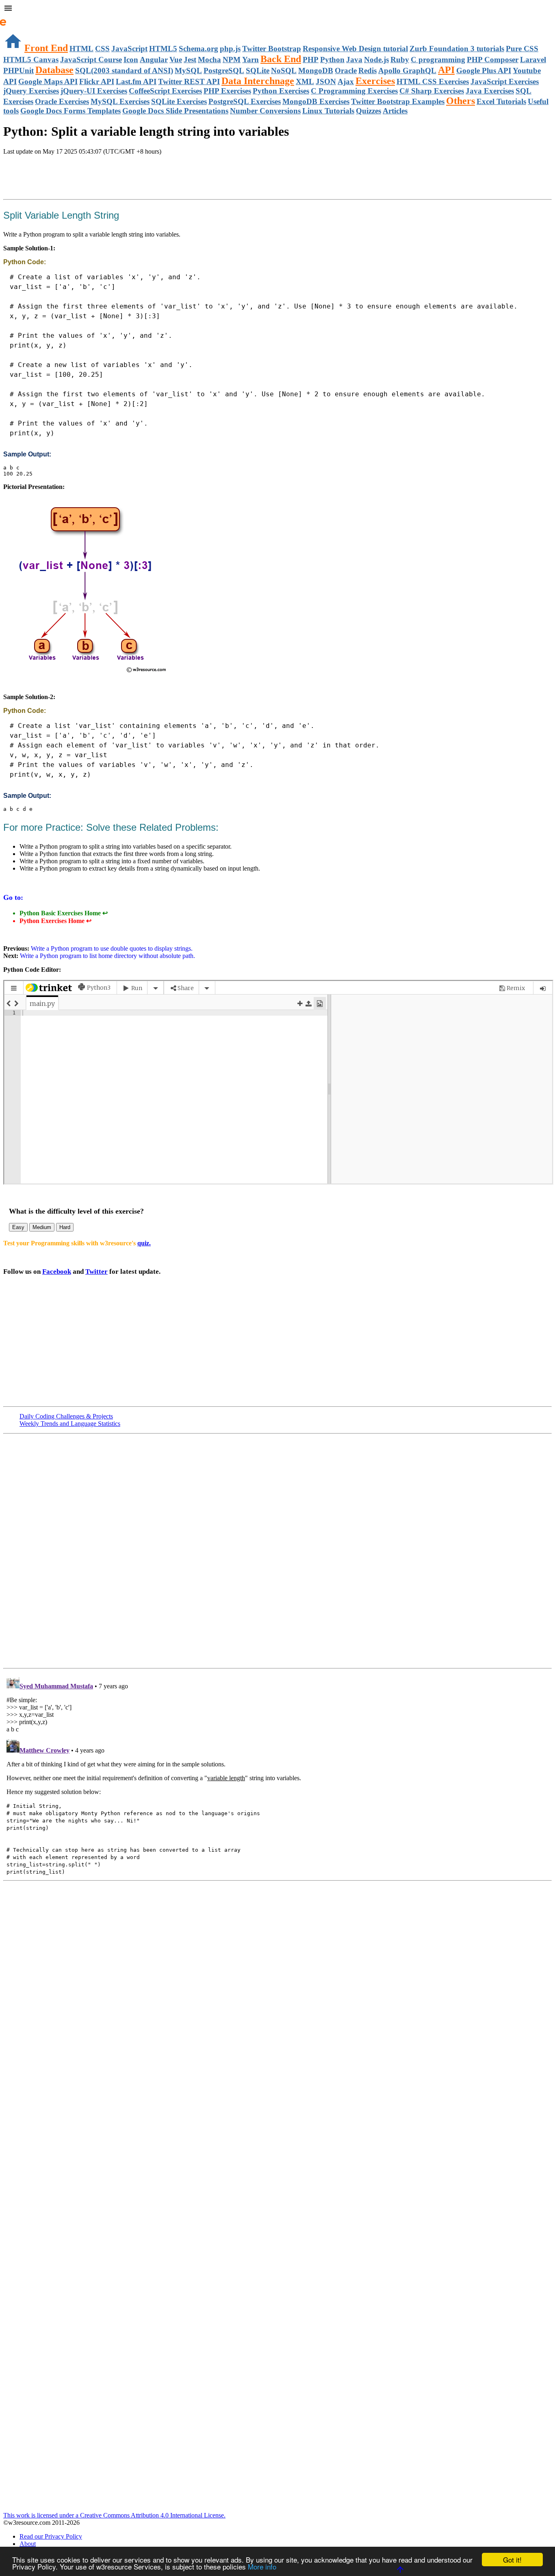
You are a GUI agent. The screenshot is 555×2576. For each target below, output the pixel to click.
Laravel (533, 60)
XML (305, 81)
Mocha (209, 60)
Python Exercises (281, 91)
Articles (395, 111)
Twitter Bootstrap (272, 49)
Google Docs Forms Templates (70, 111)
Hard (65, 1227)
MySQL (188, 71)
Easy (18, 1227)
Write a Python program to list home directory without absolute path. (107, 956)
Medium (42, 1227)
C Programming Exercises (354, 91)
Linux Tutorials (328, 111)
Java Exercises (490, 91)
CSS (102, 49)
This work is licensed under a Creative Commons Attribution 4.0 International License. (114, 2515)
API (446, 70)
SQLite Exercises (179, 101)
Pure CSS (522, 49)
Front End (46, 48)
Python (332, 60)
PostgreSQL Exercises (245, 101)
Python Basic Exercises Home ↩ (64, 913)
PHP (311, 60)
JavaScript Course (91, 60)
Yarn (250, 60)
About (28, 2544)
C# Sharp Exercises (432, 91)
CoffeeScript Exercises (165, 91)
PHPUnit (18, 71)
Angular (154, 60)
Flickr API (97, 81)
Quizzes (369, 111)
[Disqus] (277, 1774)
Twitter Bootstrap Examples (398, 101)
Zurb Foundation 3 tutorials (457, 49)
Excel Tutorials (501, 101)
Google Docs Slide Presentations (175, 111)
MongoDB (316, 71)
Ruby (400, 60)
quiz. (144, 1243)
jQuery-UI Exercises (94, 91)
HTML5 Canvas (31, 60)
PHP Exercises (227, 91)
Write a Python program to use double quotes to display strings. (111, 948)
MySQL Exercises (120, 101)
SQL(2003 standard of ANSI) (124, 71)
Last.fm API (136, 81)
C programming (438, 60)
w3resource (18, 18)
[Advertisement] (98, 178)
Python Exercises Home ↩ (55, 921)
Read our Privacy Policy (51, 2536)
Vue (176, 60)
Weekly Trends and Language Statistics (70, 1424)
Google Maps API (48, 81)
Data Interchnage (258, 81)
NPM (232, 60)
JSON (326, 81)
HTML (81, 49)
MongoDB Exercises (316, 101)
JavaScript (129, 49)
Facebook (57, 1272)
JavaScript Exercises (505, 81)
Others (461, 101)
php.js (230, 49)
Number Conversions (265, 111)
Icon (131, 60)
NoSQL (284, 71)
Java (354, 60)
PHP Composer (493, 60)
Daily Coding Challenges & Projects (66, 1416)
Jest (190, 60)
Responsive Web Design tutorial (355, 49)
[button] (277, 9)
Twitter (96, 1272)
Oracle (346, 71)
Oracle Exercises (62, 101)
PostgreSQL (224, 71)
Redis (367, 71)
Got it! (512, 2560)
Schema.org (198, 49)
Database (54, 70)
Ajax (346, 81)
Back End (281, 59)
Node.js (376, 60)
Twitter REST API (189, 81)
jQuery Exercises (31, 91)
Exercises (375, 81)
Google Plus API (484, 71)
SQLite (258, 71)
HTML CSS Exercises (433, 81)
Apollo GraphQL (407, 71)
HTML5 (163, 49)
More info (262, 2566)
